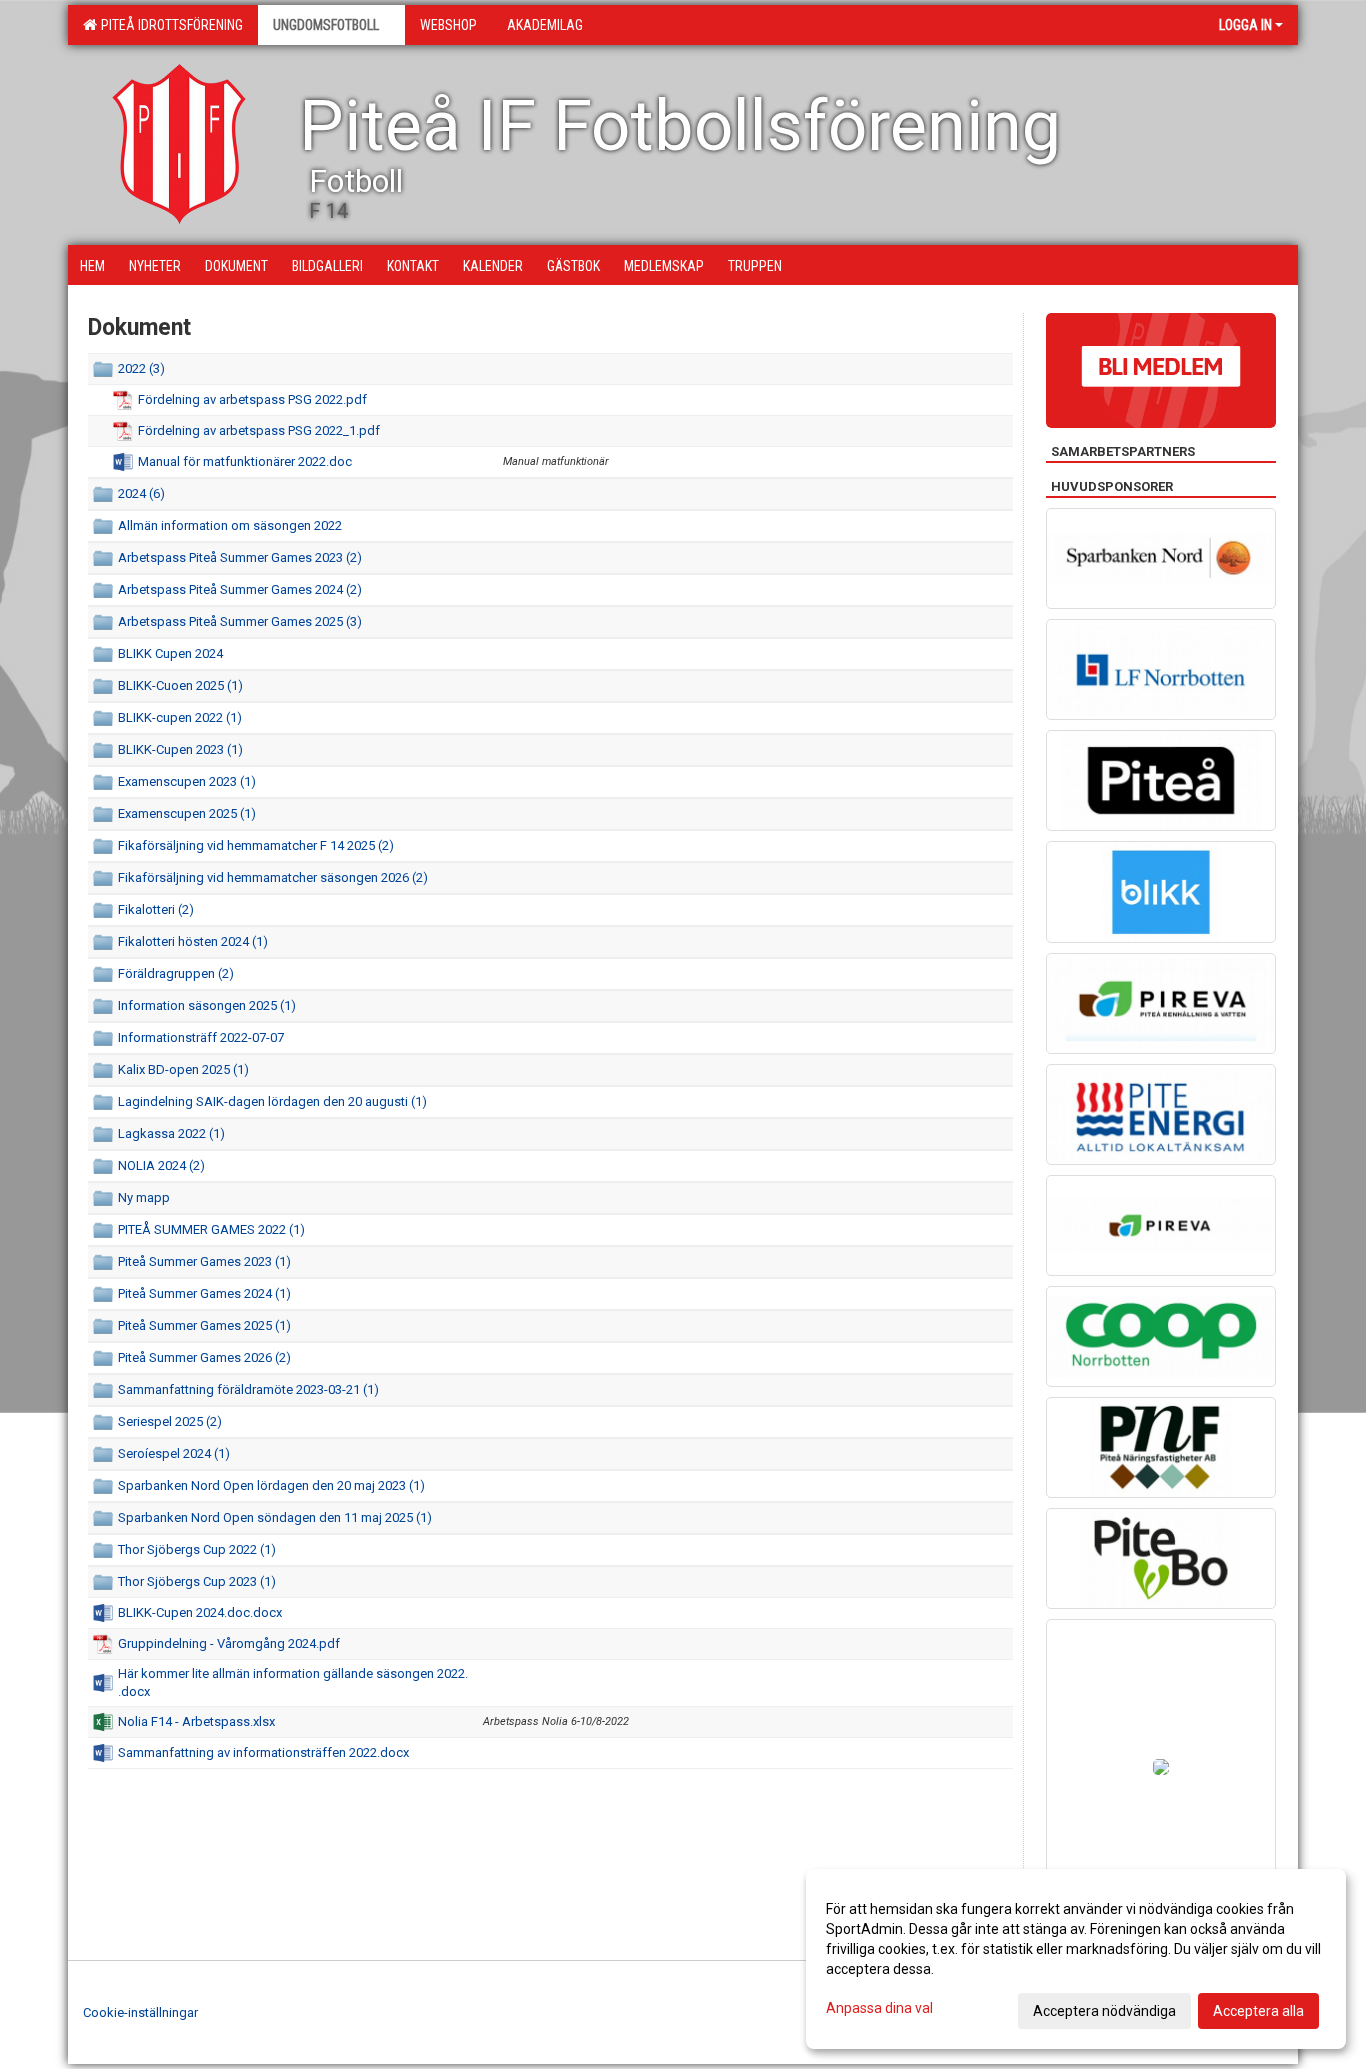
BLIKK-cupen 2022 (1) (180, 717)
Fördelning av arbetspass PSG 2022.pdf (252, 399)
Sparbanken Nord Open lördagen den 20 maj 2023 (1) (271, 1485)
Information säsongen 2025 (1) (207, 1005)
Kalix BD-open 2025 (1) (183, 1069)
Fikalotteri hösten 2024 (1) (193, 941)
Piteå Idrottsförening (169, 25)
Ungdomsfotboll (326, 25)
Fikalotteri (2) (156, 909)
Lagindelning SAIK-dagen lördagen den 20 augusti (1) (272, 1101)
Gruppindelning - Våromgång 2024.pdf (229, 1643)
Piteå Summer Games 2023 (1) (204, 1261)
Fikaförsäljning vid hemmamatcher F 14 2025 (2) (256, 845)
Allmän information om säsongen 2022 (230, 525)
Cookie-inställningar (140, 2012)
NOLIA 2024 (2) (161, 1165)
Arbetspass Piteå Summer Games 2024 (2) (240, 589)
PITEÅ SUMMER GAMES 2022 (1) (211, 1229)
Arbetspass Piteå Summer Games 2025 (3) (240, 621)
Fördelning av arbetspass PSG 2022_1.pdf (259, 430)
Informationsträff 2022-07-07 (201, 1037)
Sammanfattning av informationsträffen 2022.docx (263, 1752)
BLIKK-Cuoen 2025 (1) (180, 685)
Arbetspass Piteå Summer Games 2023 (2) (240, 557)
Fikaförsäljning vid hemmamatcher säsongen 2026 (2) (273, 877)
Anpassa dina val (879, 2008)
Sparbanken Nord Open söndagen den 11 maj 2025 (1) (275, 1517)
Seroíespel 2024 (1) (174, 1453)
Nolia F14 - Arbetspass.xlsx (196, 1721)
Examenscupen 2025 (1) (187, 813)
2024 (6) (141, 493)
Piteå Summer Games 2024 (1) (204, 1293)
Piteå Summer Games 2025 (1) (204, 1325)
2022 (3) (141, 368)
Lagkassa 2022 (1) (171, 1133)
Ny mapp (144, 1197)
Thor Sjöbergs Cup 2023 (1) (197, 1581)
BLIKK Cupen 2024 (170, 653)
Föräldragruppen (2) (176, 973)
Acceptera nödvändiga (1104, 2011)
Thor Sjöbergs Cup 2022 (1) (197, 1549)
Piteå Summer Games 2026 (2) (204, 1357)
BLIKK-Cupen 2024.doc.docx (200, 1612)
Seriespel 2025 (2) (170, 1421)
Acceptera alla (1258, 2011)
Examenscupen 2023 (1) (187, 781)
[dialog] (1076, 1959)
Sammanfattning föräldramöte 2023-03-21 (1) (248, 1389)
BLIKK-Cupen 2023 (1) (180, 749)
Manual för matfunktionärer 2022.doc (245, 461)
